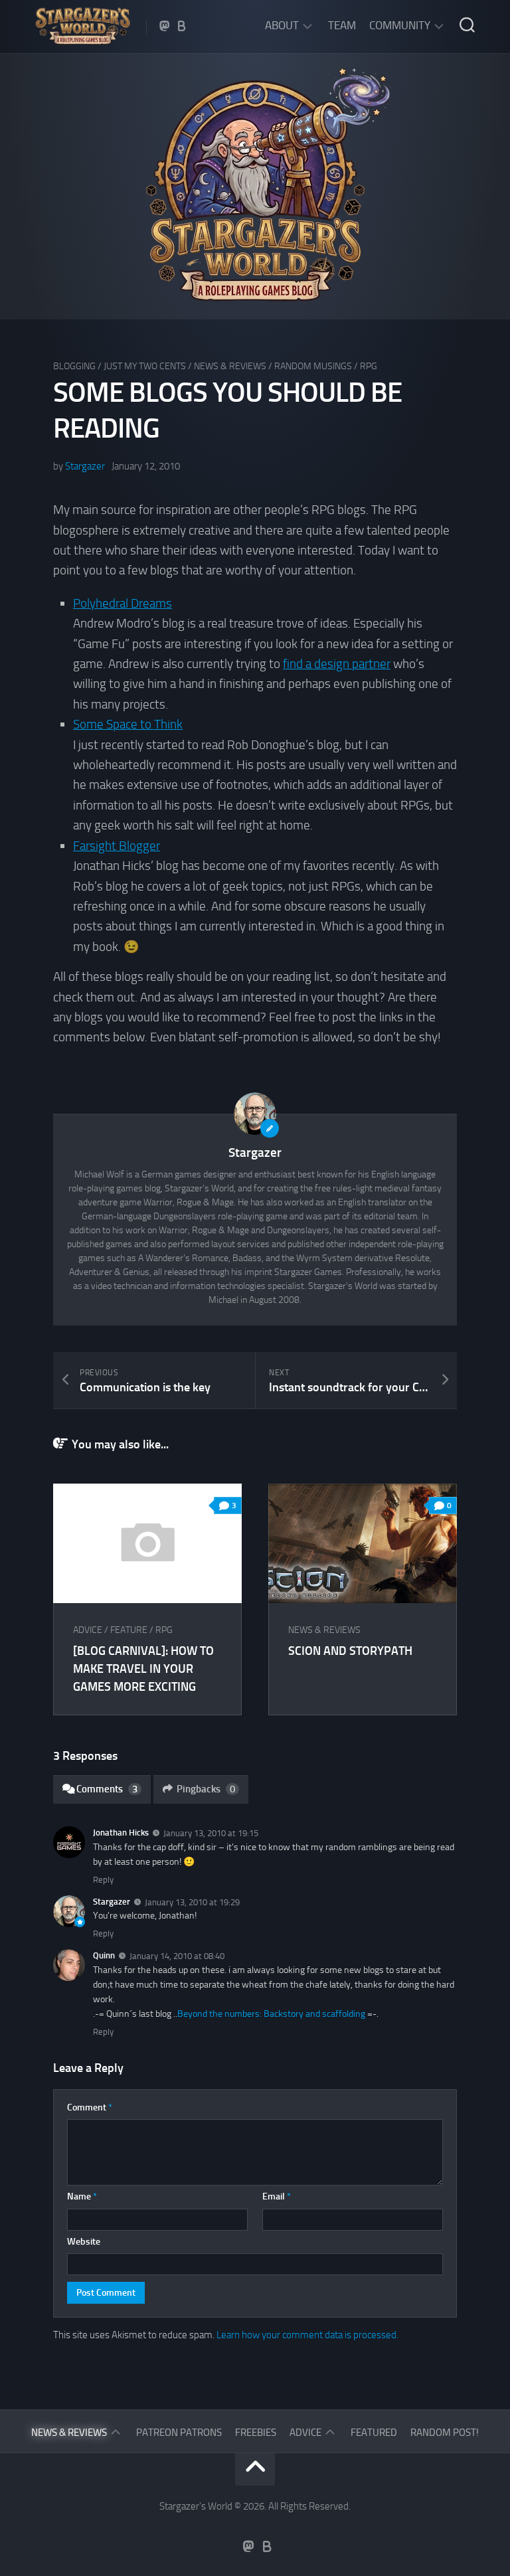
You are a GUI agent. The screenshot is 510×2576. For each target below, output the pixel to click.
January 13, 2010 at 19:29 (192, 1902)
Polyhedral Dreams (123, 603)
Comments (107, 1789)
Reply (103, 1880)
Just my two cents (145, 366)
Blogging (74, 366)
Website (84, 2242)
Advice (88, 1630)
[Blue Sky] (182, 26)
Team (342, 25)
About (282, 25)
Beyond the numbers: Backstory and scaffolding (271, 2014)
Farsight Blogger (117, 846)
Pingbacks (206, 1789)
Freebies (256, 2433)
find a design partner (337, 664)
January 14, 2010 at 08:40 (177, 1956)
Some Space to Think (128, 724)
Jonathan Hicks (121, 1833)
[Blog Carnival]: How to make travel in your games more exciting (143, 1669)
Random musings (313, 366)
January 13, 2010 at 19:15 (211, 1833)
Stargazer (85, 466)
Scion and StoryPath (350, 1651)
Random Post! (445, 2433)
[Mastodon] (165, 26)
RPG (369, 366)
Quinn (104, 1955)
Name (82, 2196)
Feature (129, 1630)
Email (277, 2196)
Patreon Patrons (179, 2433)
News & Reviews (230, 366)
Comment (90, 2107)
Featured (374, 2433)
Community (400, 25)
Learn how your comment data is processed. (307, 2335)
